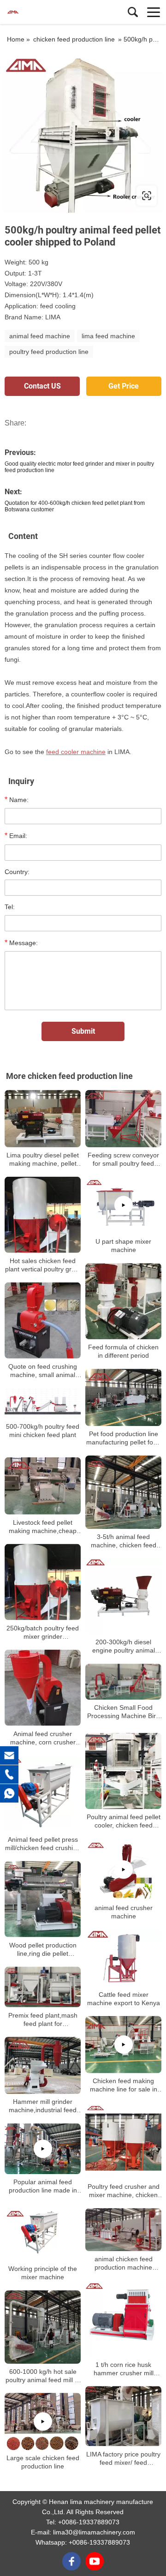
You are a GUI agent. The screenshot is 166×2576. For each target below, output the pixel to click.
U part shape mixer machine (123, 1246)
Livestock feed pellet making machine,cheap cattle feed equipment (43, 1527)
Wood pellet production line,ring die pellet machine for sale (43, 1950)
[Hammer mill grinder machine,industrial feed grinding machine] (43, 2066)
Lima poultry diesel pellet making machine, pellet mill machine (43, 1159)
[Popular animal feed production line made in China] (43, 2149)
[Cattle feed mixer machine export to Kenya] (123, 1958)
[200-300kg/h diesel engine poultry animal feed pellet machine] (123, 1596)
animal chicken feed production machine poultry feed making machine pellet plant (123, 2263)
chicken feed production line (74, 39)
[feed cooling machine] (83, 132)
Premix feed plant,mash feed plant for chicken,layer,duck (43, 2020)
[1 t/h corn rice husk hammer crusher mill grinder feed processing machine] (123, 2319)
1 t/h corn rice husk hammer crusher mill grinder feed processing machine (124, 2369)
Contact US (42, 386)
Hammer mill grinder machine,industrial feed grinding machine (43, 2106)
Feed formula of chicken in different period (123, 1352)
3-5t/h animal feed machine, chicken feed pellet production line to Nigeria (123, 1541)
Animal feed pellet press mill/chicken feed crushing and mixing (43, 1844)
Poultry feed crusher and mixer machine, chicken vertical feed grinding (124, 2191)
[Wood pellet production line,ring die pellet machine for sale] (43, 1899)
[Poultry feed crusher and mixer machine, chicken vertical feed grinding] (123, 2141)
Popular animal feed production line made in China (43, 2187)
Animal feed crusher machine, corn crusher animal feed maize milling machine (43, 1738)
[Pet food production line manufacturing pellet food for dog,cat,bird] (123, 1398)
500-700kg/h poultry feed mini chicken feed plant (43, 1431)
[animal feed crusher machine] (123, 1869)
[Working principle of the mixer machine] (43, 2233)
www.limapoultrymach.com (61, 195)
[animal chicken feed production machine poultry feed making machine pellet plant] (123, 2229)
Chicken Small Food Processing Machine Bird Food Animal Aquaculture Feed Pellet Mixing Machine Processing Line (123, 1712)
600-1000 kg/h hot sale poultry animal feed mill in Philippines (43, 2376)
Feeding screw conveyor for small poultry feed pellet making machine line (123, 1159)
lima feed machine (108, 336)
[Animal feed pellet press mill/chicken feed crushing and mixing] (43, 1794)
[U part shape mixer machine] (123, 1205)
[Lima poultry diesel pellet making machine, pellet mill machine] (43, 1119)
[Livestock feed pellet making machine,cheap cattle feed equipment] (43, 1486)
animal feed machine (40, 336)
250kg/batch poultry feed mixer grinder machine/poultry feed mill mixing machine (43, 1632)
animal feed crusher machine (124, 1912)
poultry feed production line (49, 352)
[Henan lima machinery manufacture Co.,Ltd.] (48, 12)
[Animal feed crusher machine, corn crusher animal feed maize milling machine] (43, 1688)
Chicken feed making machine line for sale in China (124, 2085)
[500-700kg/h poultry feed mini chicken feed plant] (43, 1403)
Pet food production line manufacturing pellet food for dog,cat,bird (123, 1438)
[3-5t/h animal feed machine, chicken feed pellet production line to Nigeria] (123, 1492)
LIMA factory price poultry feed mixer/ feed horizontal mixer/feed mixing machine (123, 2459)
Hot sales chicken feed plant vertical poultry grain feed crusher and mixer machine (43, 1265)
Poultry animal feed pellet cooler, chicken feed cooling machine (124, 1821)
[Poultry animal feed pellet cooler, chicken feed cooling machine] (123, 1771)
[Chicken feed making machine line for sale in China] (123, 2045)
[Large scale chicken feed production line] (43, 2422)
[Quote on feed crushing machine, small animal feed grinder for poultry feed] (43, 1321)
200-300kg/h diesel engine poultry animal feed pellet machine (124, 1646)
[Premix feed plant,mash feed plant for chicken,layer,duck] (43, 1987)
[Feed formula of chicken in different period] (123, 1302)
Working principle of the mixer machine (43, 2273)
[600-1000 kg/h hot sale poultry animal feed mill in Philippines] (43, 2327)
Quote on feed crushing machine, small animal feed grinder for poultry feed (43, 1371)
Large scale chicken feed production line (43, 2462)
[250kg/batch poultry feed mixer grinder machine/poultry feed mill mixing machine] (43, 1582)
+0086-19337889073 (89, 2522)
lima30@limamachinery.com (94, 2532)
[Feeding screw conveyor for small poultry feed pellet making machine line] (123, 1118)
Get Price (124, 386)
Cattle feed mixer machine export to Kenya (124, 1999)
